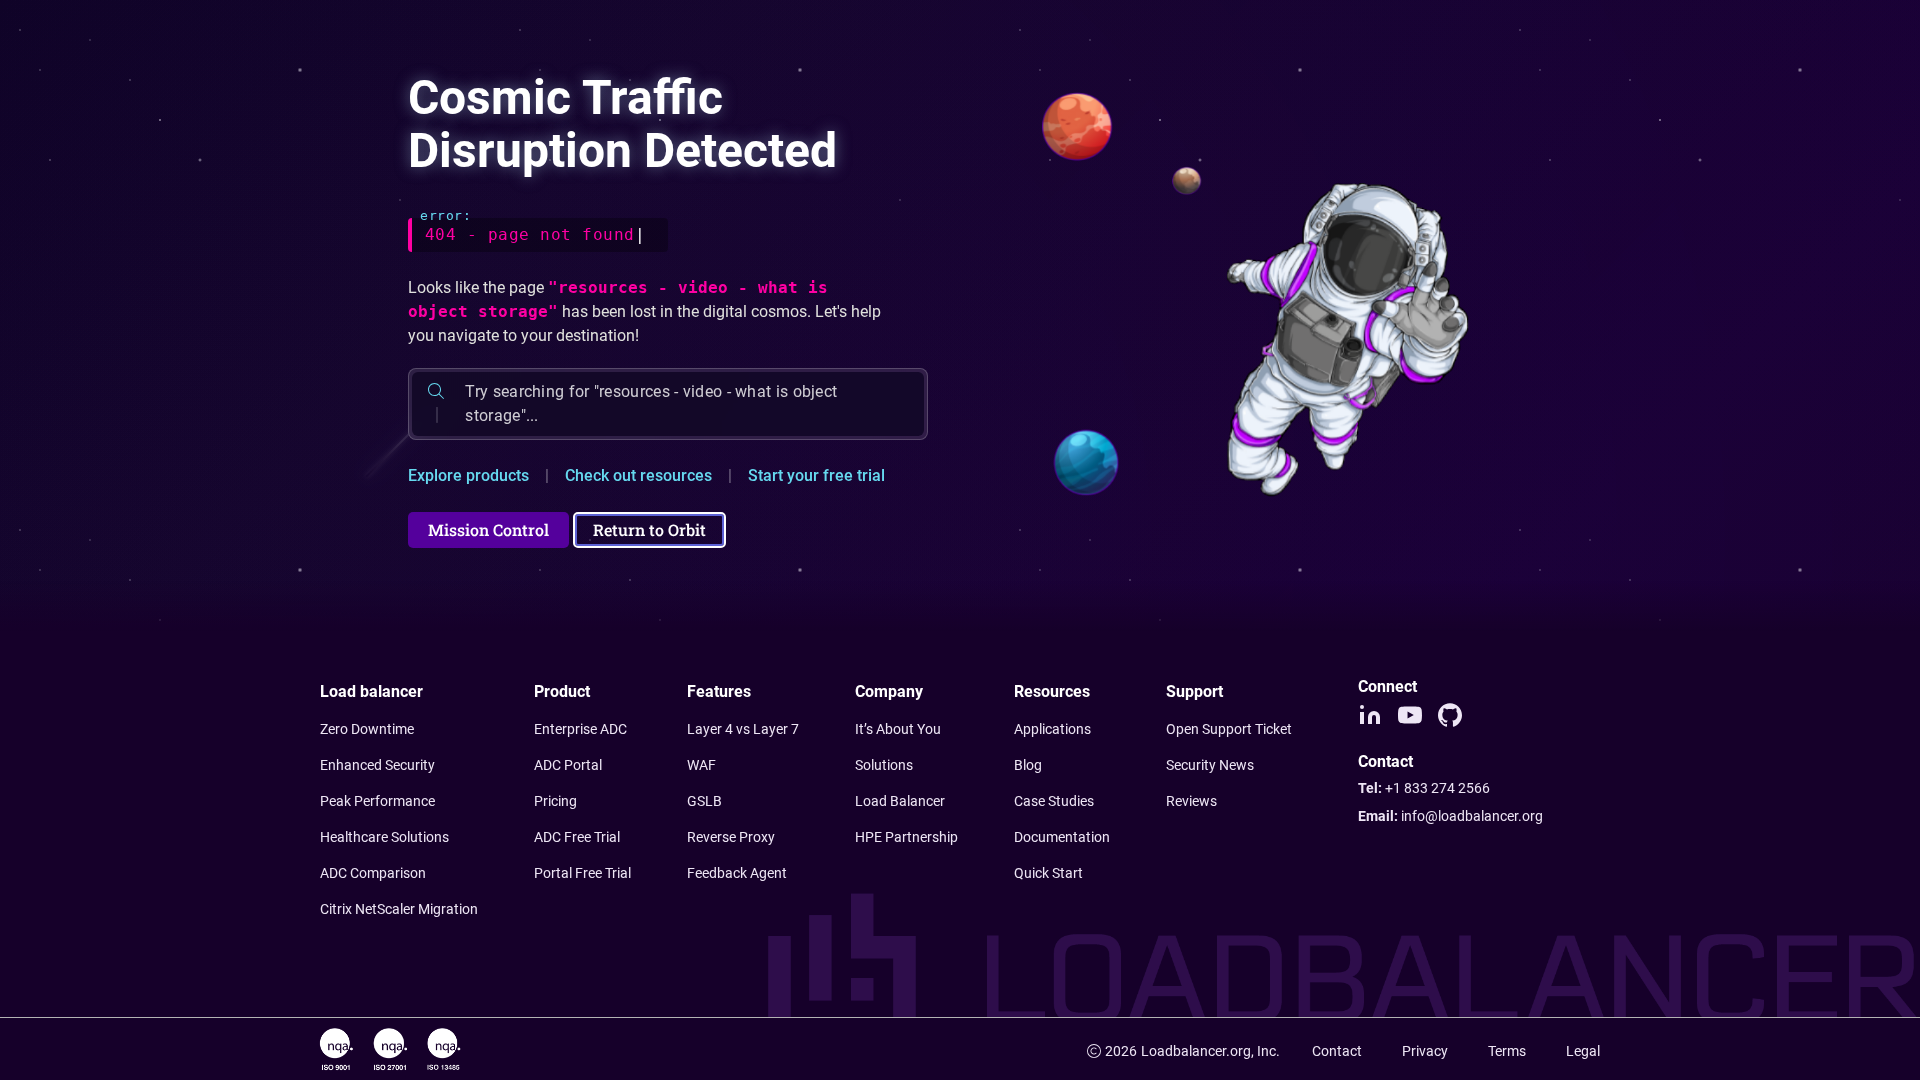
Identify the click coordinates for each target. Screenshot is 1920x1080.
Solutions (884, 765)
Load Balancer (900, 801)
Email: (1450, 816)
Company (889, 691)
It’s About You (898, 729)
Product (562, 691)
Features (719, 691)
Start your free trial (816, 475)
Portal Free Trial (582, 873)
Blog (1028, 765)
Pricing (555, 801)
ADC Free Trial (577, 837)
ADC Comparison (373, 873)
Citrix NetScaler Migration (399, 909)
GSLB (704, 801)
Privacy (1425, 1051)
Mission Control (488, 529)
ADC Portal (568, 765)
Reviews (1191, 801)
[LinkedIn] (1370, 715)
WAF (701, 765)
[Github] (1450, 715)
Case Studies (1054, 801)
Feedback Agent (737, 873)
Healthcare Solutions (384, 837)
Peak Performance (377, 801)
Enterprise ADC (580, 729)
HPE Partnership (906, 837)
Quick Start (1048, 873)
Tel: (1424, 788)
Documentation (1062, 837)
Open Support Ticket (1229, 729)
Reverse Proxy (731, 837)
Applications (1052, 729)
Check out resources (638, 475)
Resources (1052, 691)
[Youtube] (1410, 715)
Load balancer (371, 691)
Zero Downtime (367, 729)
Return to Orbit (649, 529)
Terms (1507, 1051)
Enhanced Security (377, 765)
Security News (1210, 765)
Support (1194, 691)
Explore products (468, 475)
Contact (1337, 1051)
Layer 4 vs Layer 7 (743, 729)
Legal (1583, 1051)
